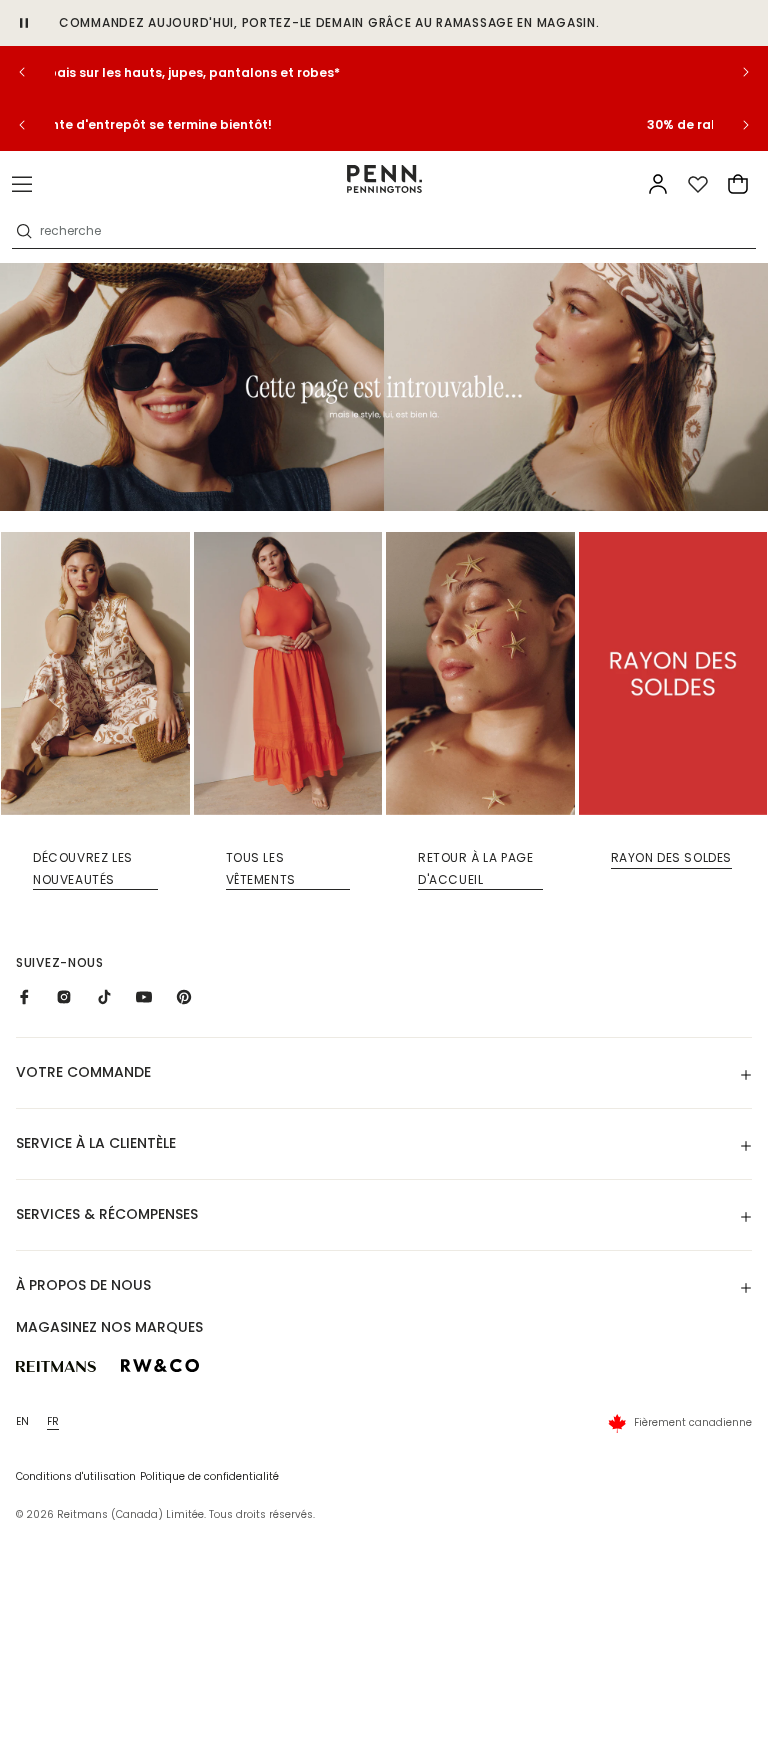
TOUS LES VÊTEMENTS (261, 868)
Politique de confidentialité (209, 1476)
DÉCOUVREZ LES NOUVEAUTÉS (83, 868)
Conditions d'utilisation (76, 1476)
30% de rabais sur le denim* (383, 72)
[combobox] (396, 231)
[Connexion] (658, 184)
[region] (384, 72)
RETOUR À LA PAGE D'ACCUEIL (476, 868)
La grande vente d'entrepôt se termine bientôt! (384, 124)
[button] (22, 184)
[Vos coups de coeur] (698, 184)
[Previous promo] (35, 72)
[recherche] (24, 231)
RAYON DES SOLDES (672, 857)
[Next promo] (732, 72)
